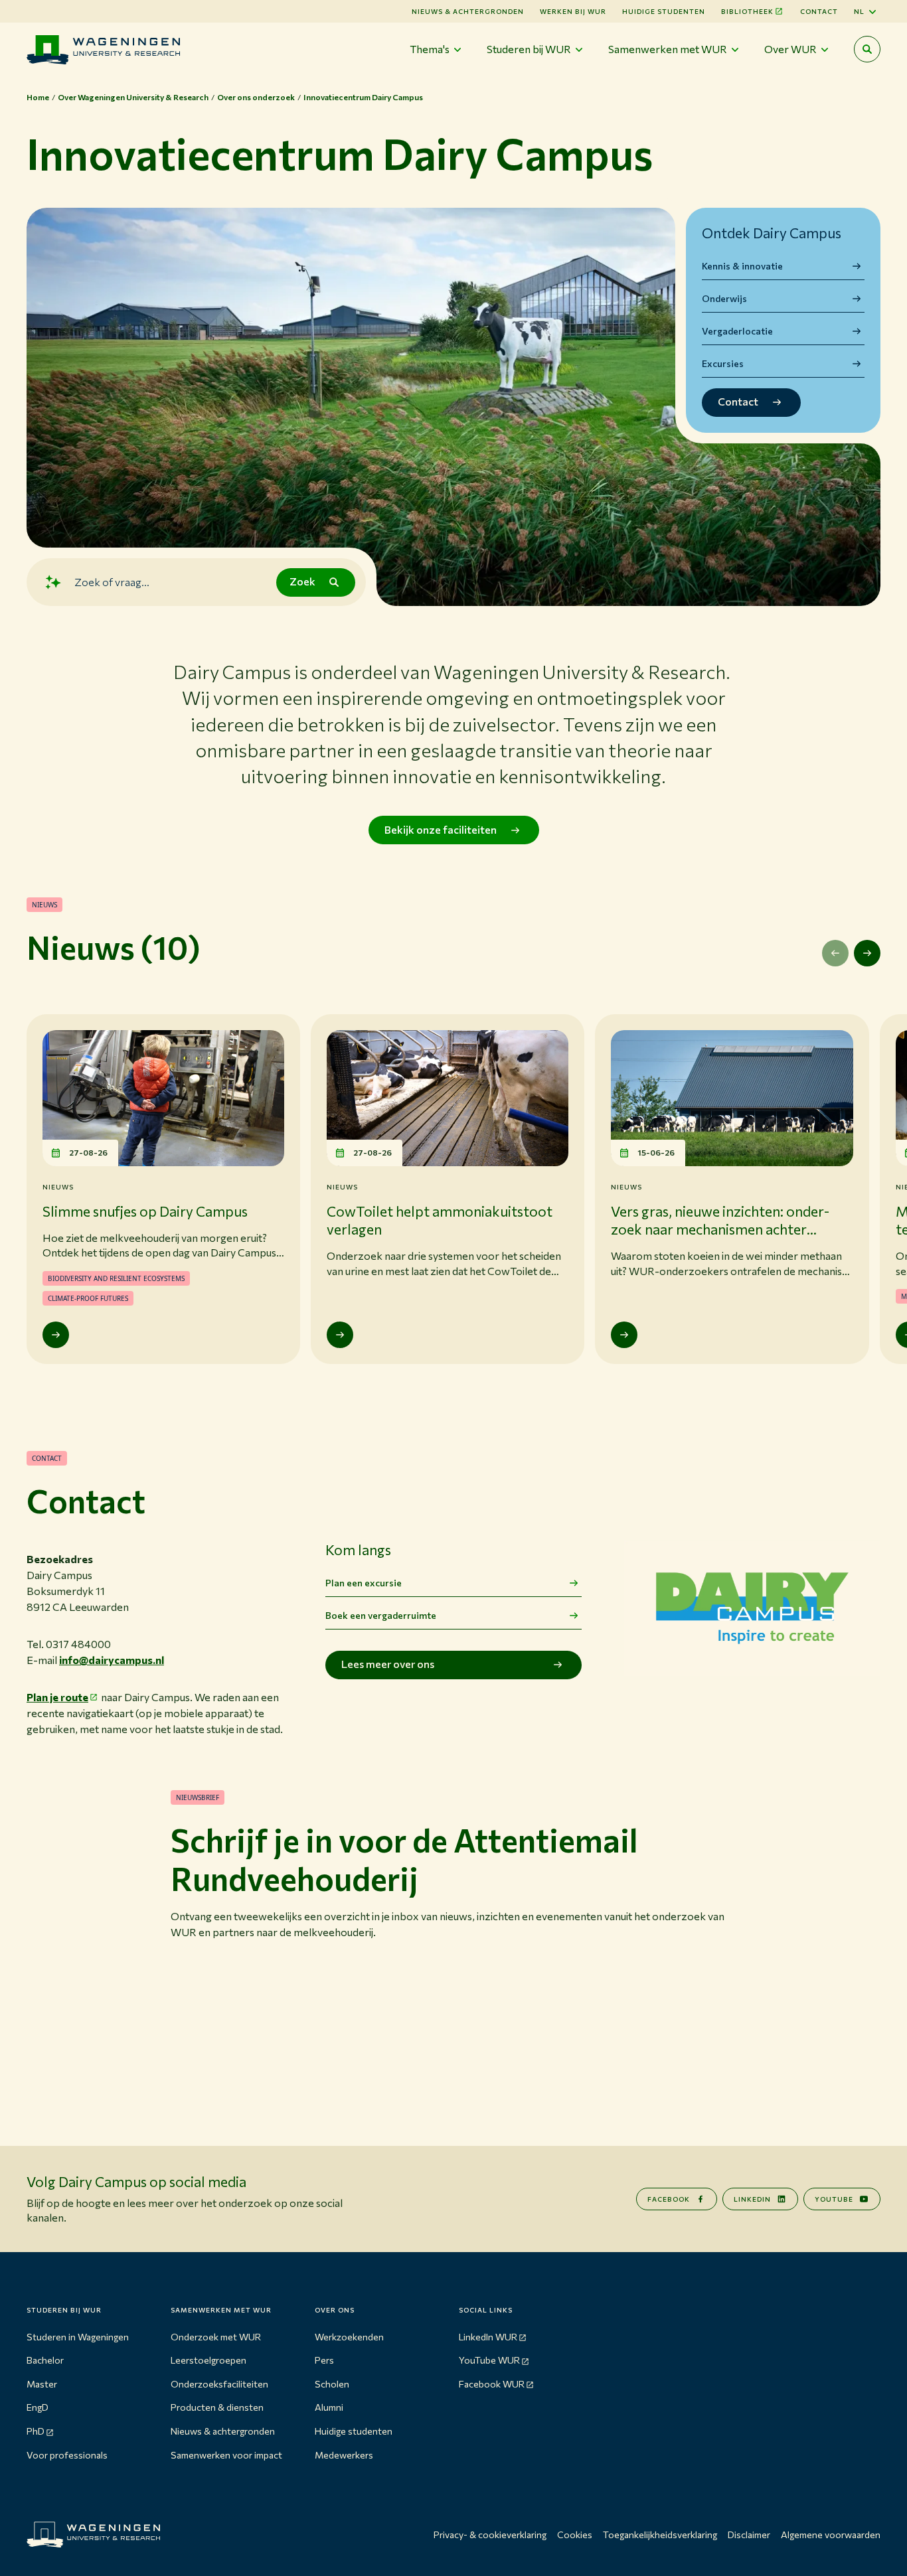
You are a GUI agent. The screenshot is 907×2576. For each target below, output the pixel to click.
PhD (36, 2431)
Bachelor (45, 2360)
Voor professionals (67, 2455)
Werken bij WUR (573, 11)
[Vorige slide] (835, 953)
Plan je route (57, 1697)
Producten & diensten (217, 2407)
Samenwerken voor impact (226, 2455)
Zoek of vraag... (112, 582)
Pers (324, 2360)
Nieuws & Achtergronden (468, 11)
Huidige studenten (664, 11)
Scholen (332, 2384)
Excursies (723, 363)
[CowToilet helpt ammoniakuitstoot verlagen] (340, 1335)
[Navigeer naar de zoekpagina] (867, 49)
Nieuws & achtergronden (223, 2431)
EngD (38, 2407)
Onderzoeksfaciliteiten (219, 2384)
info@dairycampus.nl (112, 1660)
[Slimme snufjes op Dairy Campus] (56, 1335)
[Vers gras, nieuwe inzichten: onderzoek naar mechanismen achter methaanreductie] (624, 1335)
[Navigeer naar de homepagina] (103, 49)
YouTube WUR (489, 2360)
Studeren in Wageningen (78, 2337)
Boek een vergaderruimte (381, 1615)
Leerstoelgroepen (208, 2360)
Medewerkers (344, 2455)
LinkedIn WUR (488, 2337)
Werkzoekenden (349, 2337)
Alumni (329, 2407)
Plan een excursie (364, 1583)
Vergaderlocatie (737, 331)
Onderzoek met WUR (216, 2337)
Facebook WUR (492, 2384)
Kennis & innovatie (742, 266)
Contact (819, 11)
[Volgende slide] (867, 953)
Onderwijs (724, 298)
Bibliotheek (747, 11)
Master (42, 2384)
